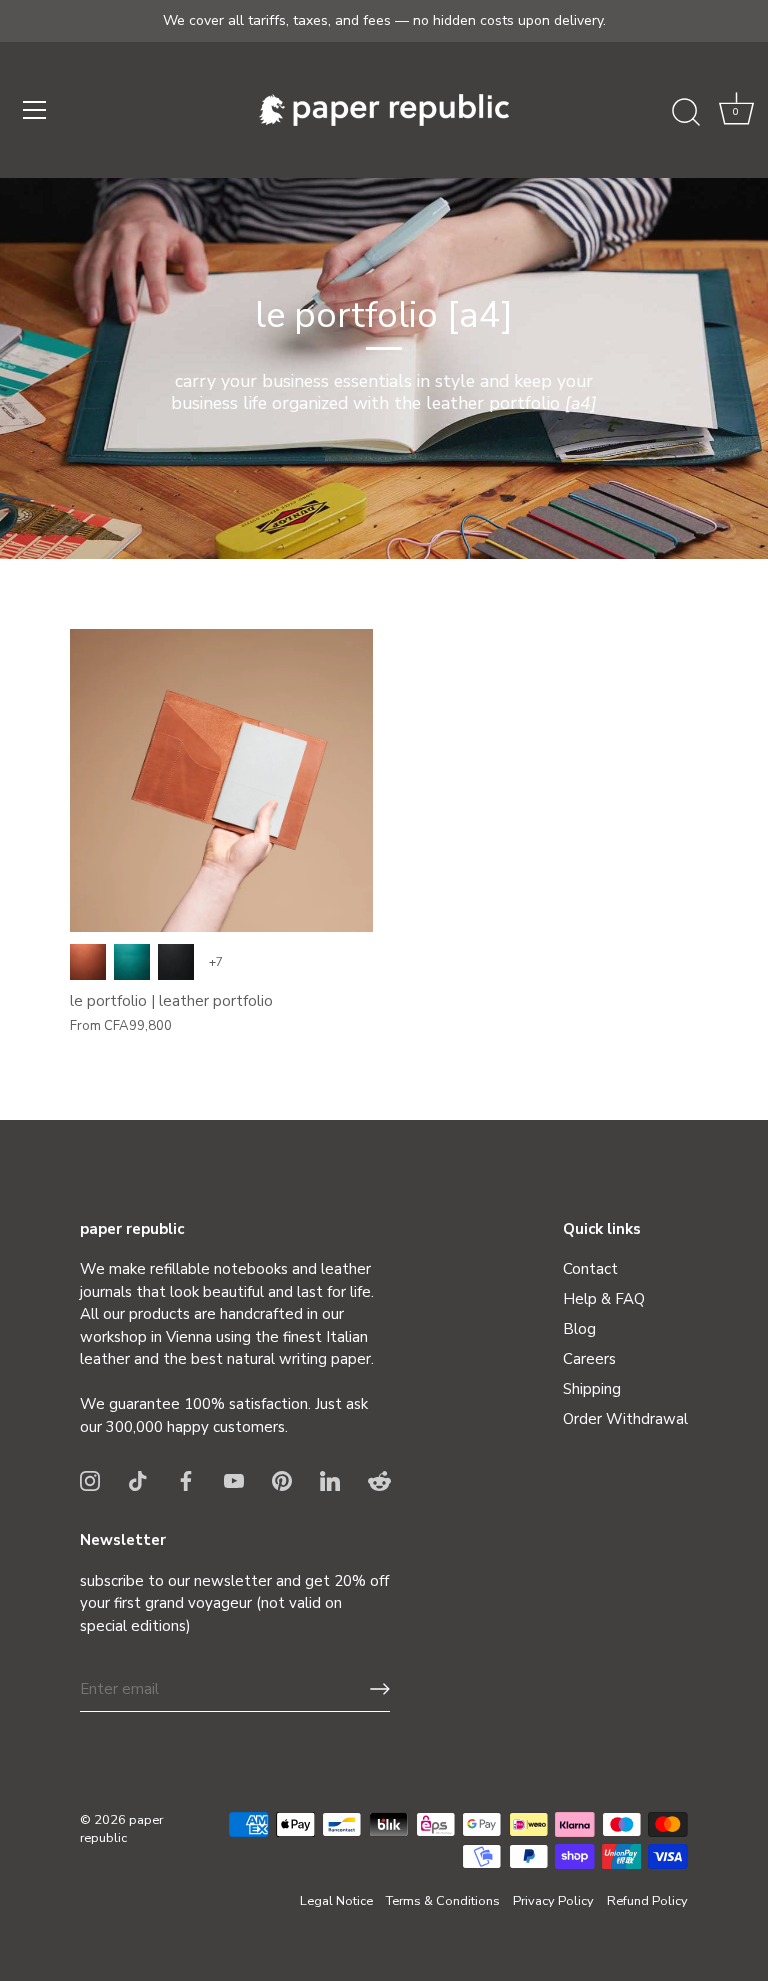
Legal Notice (336, 1901)
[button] (736, 113)
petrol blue (132, 962)
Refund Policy (647, 1901)
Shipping (592, 1389)
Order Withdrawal (625, 1419)
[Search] (686, 113)
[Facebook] (186, 1479)
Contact (590, 1269)
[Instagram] (90, 1479)
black (176, 962)
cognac (88, 962)
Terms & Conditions (443, 1901)
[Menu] (35, 110)
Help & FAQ (604, 1299)
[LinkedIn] (330, 1479)
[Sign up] (380, 1689)
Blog (579, 1329)
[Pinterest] (282, 1479)
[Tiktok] (138, 1479)
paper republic (121, 1829)
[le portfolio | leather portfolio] (221, 780)
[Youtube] (234, 1479)
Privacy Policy (553, 1901)
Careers (589, 1359)
